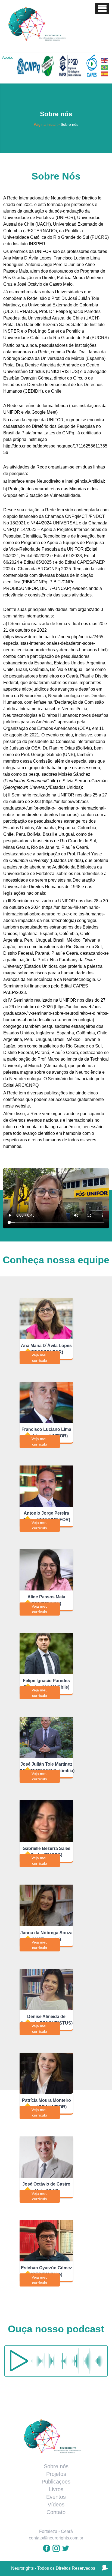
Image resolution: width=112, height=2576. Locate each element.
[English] (105, 60)
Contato (56, 2512)
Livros (56, 2489)
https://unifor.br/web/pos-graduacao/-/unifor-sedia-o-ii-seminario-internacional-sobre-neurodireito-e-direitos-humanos (55, 808)
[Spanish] (105, 74)
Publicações (56, 2482)
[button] (102, 8)
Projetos (56, 2474)
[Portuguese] (105, 67)
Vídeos (56, 2505)
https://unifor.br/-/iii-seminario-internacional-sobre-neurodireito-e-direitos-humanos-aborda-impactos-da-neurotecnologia (54, 914)
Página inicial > (47, 124)
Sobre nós (56, 2466)
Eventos (56, 2497)
